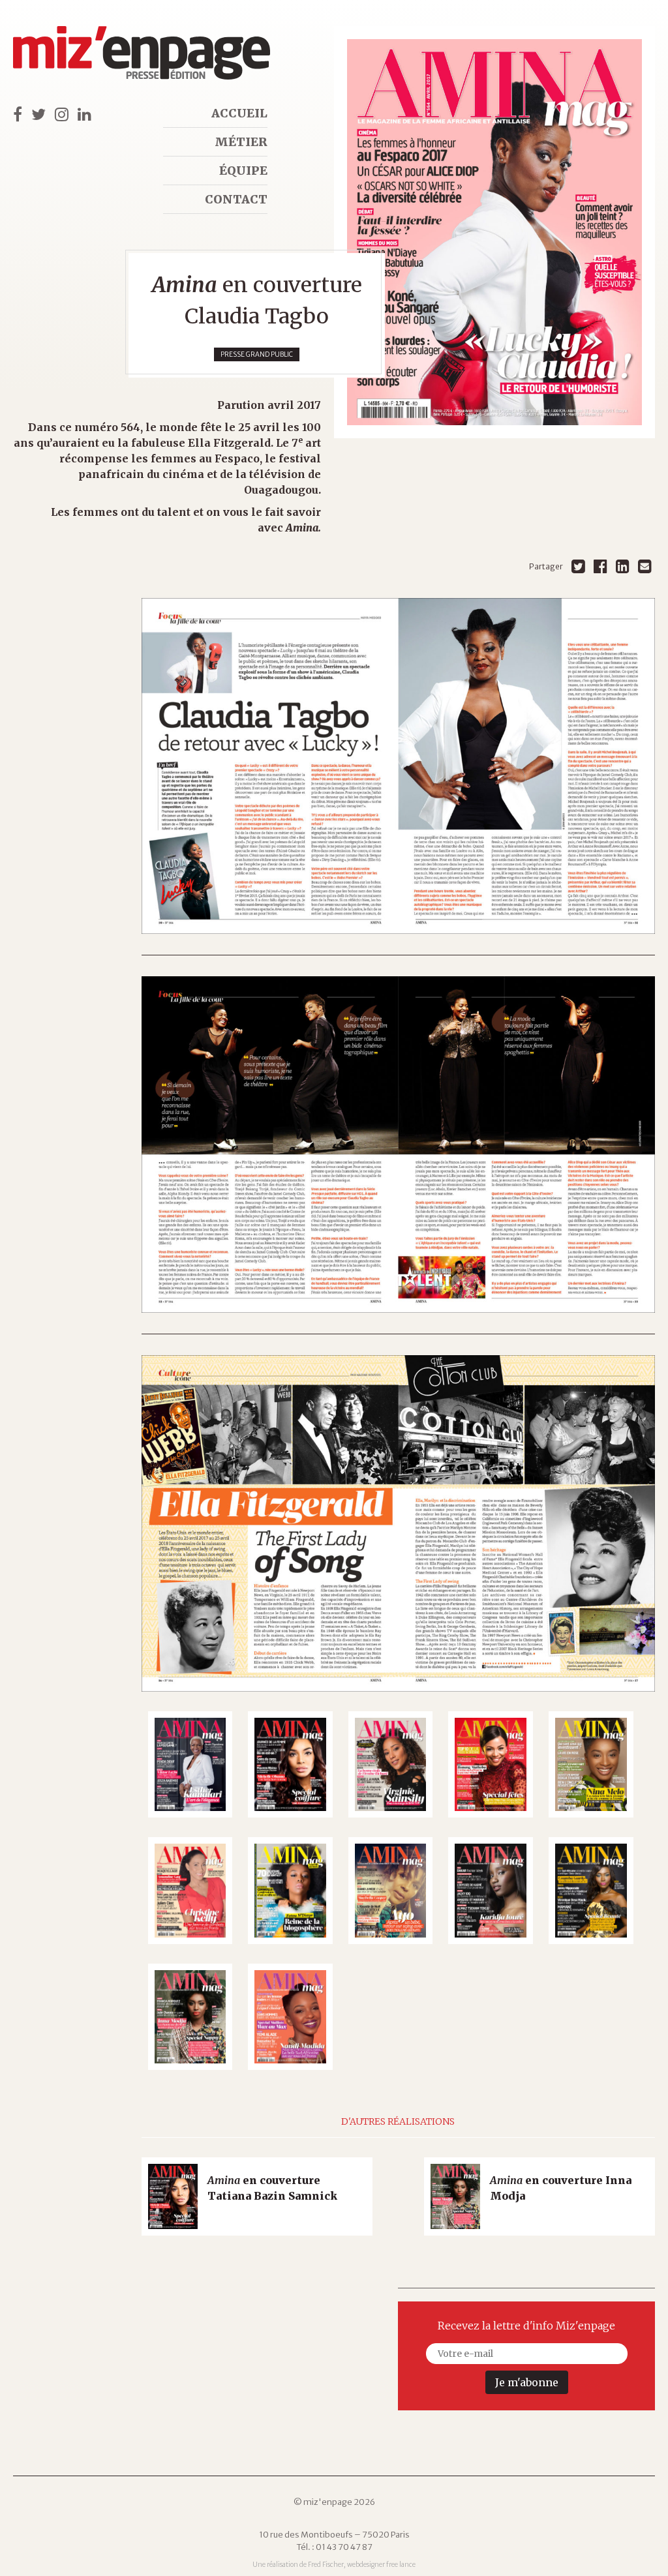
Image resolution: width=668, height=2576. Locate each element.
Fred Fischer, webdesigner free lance (362, 2565)
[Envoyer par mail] (645, 566)
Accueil (239, 113)
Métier (241, 142)
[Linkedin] (623, 566)
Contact (236, 199)
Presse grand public (257, 354)
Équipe (243, 171)
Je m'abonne (527, 2382)
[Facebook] (600, 566)
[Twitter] (578, 566)
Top (635, 2543)
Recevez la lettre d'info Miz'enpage (526, 2326)
